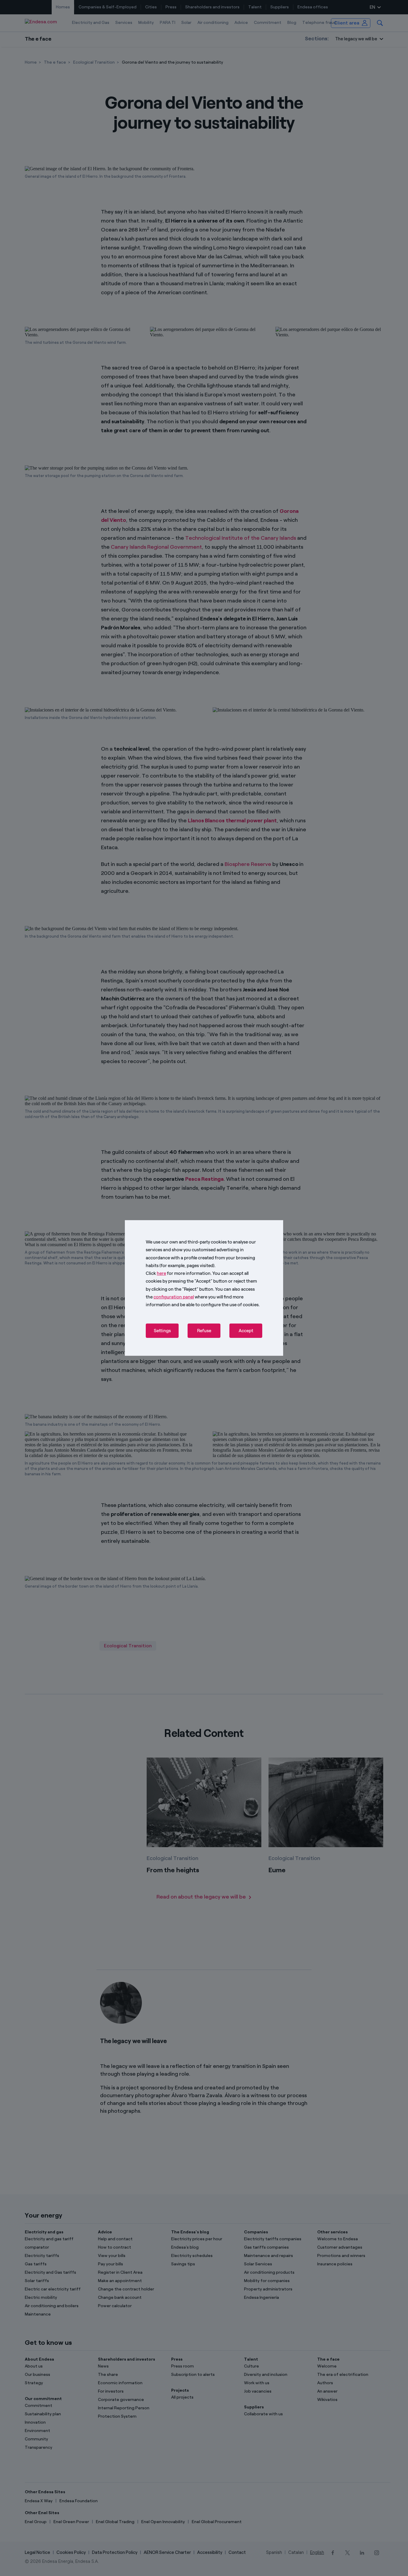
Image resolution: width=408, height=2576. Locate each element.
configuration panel (174, 1297)
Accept (246, 1331)
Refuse (204, 1331)
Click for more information (178, 1273)
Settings (162, 1331)
